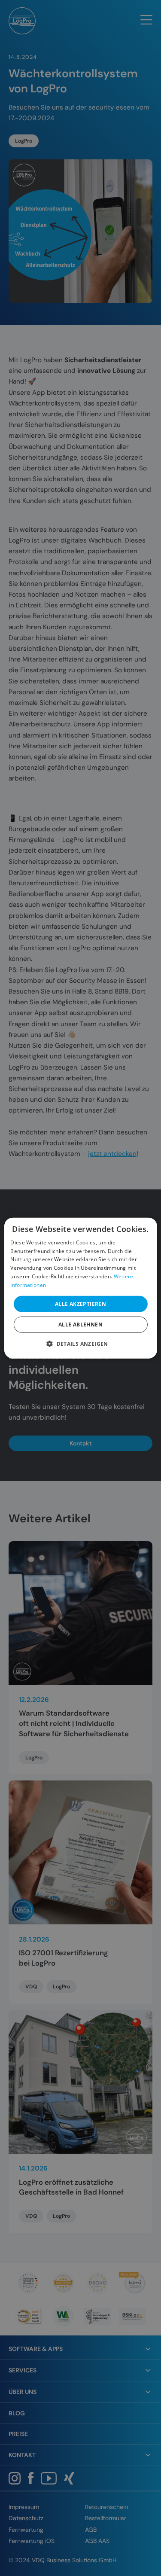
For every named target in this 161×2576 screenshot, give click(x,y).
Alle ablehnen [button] (80, 1325)
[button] (80, 1344)
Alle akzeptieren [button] (80, 1303)
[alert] (80, 1288)
